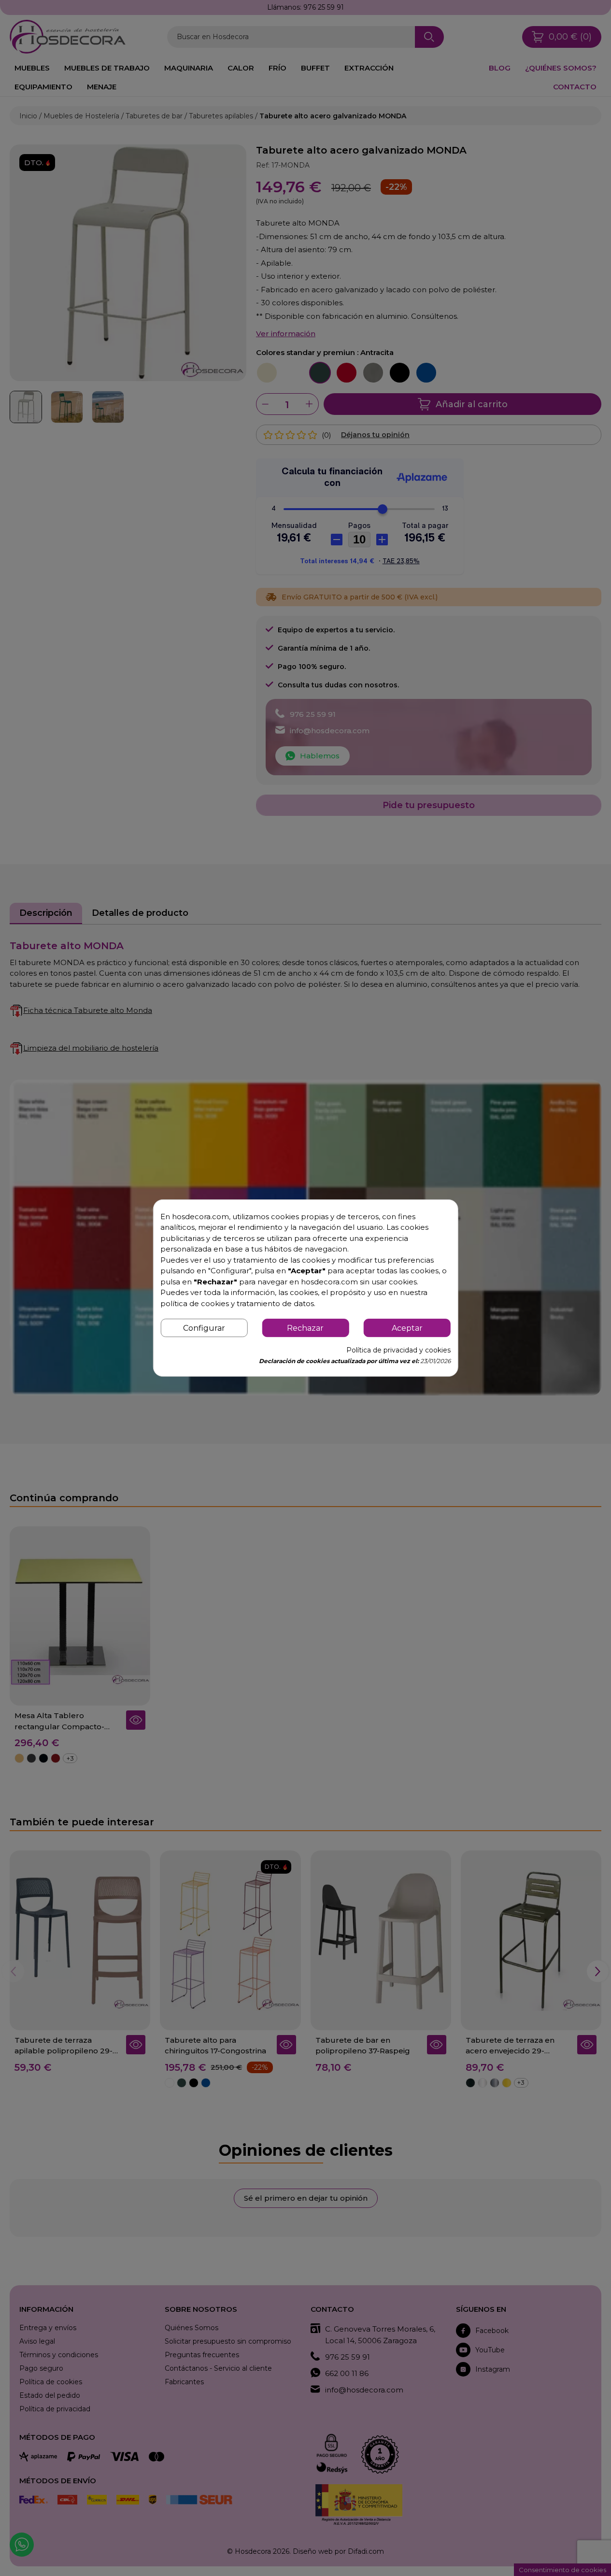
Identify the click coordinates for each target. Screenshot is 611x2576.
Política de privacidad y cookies (398, 1350)
